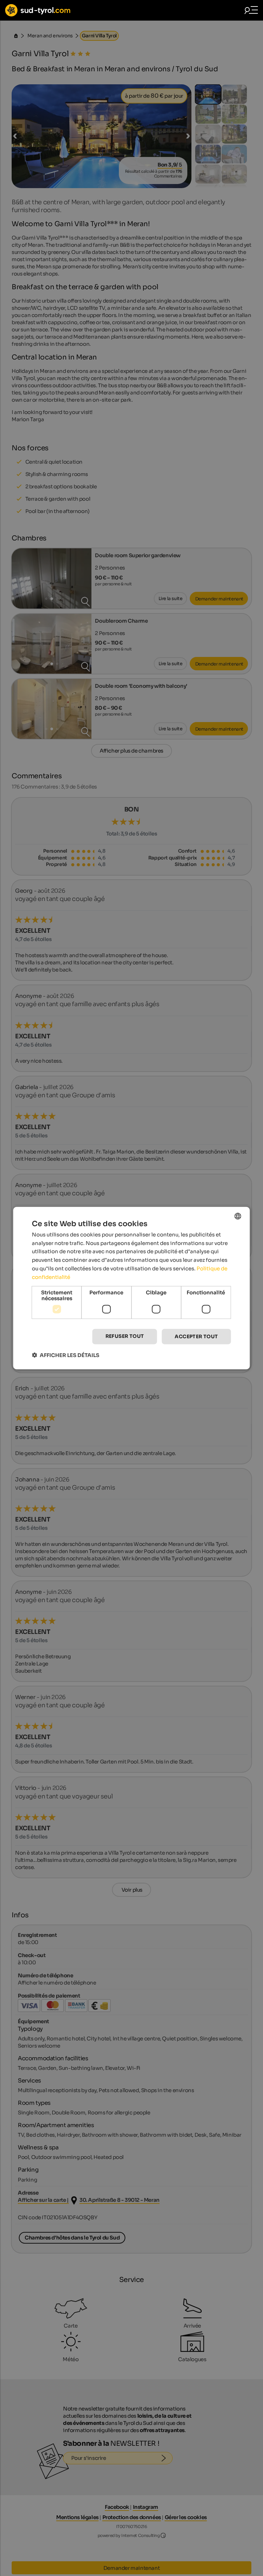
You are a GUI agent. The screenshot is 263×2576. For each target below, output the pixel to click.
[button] (66, 1355)
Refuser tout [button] (125, 1336)
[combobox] (238, 1216)
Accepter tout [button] (196, 1336)
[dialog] (131, 1288)
